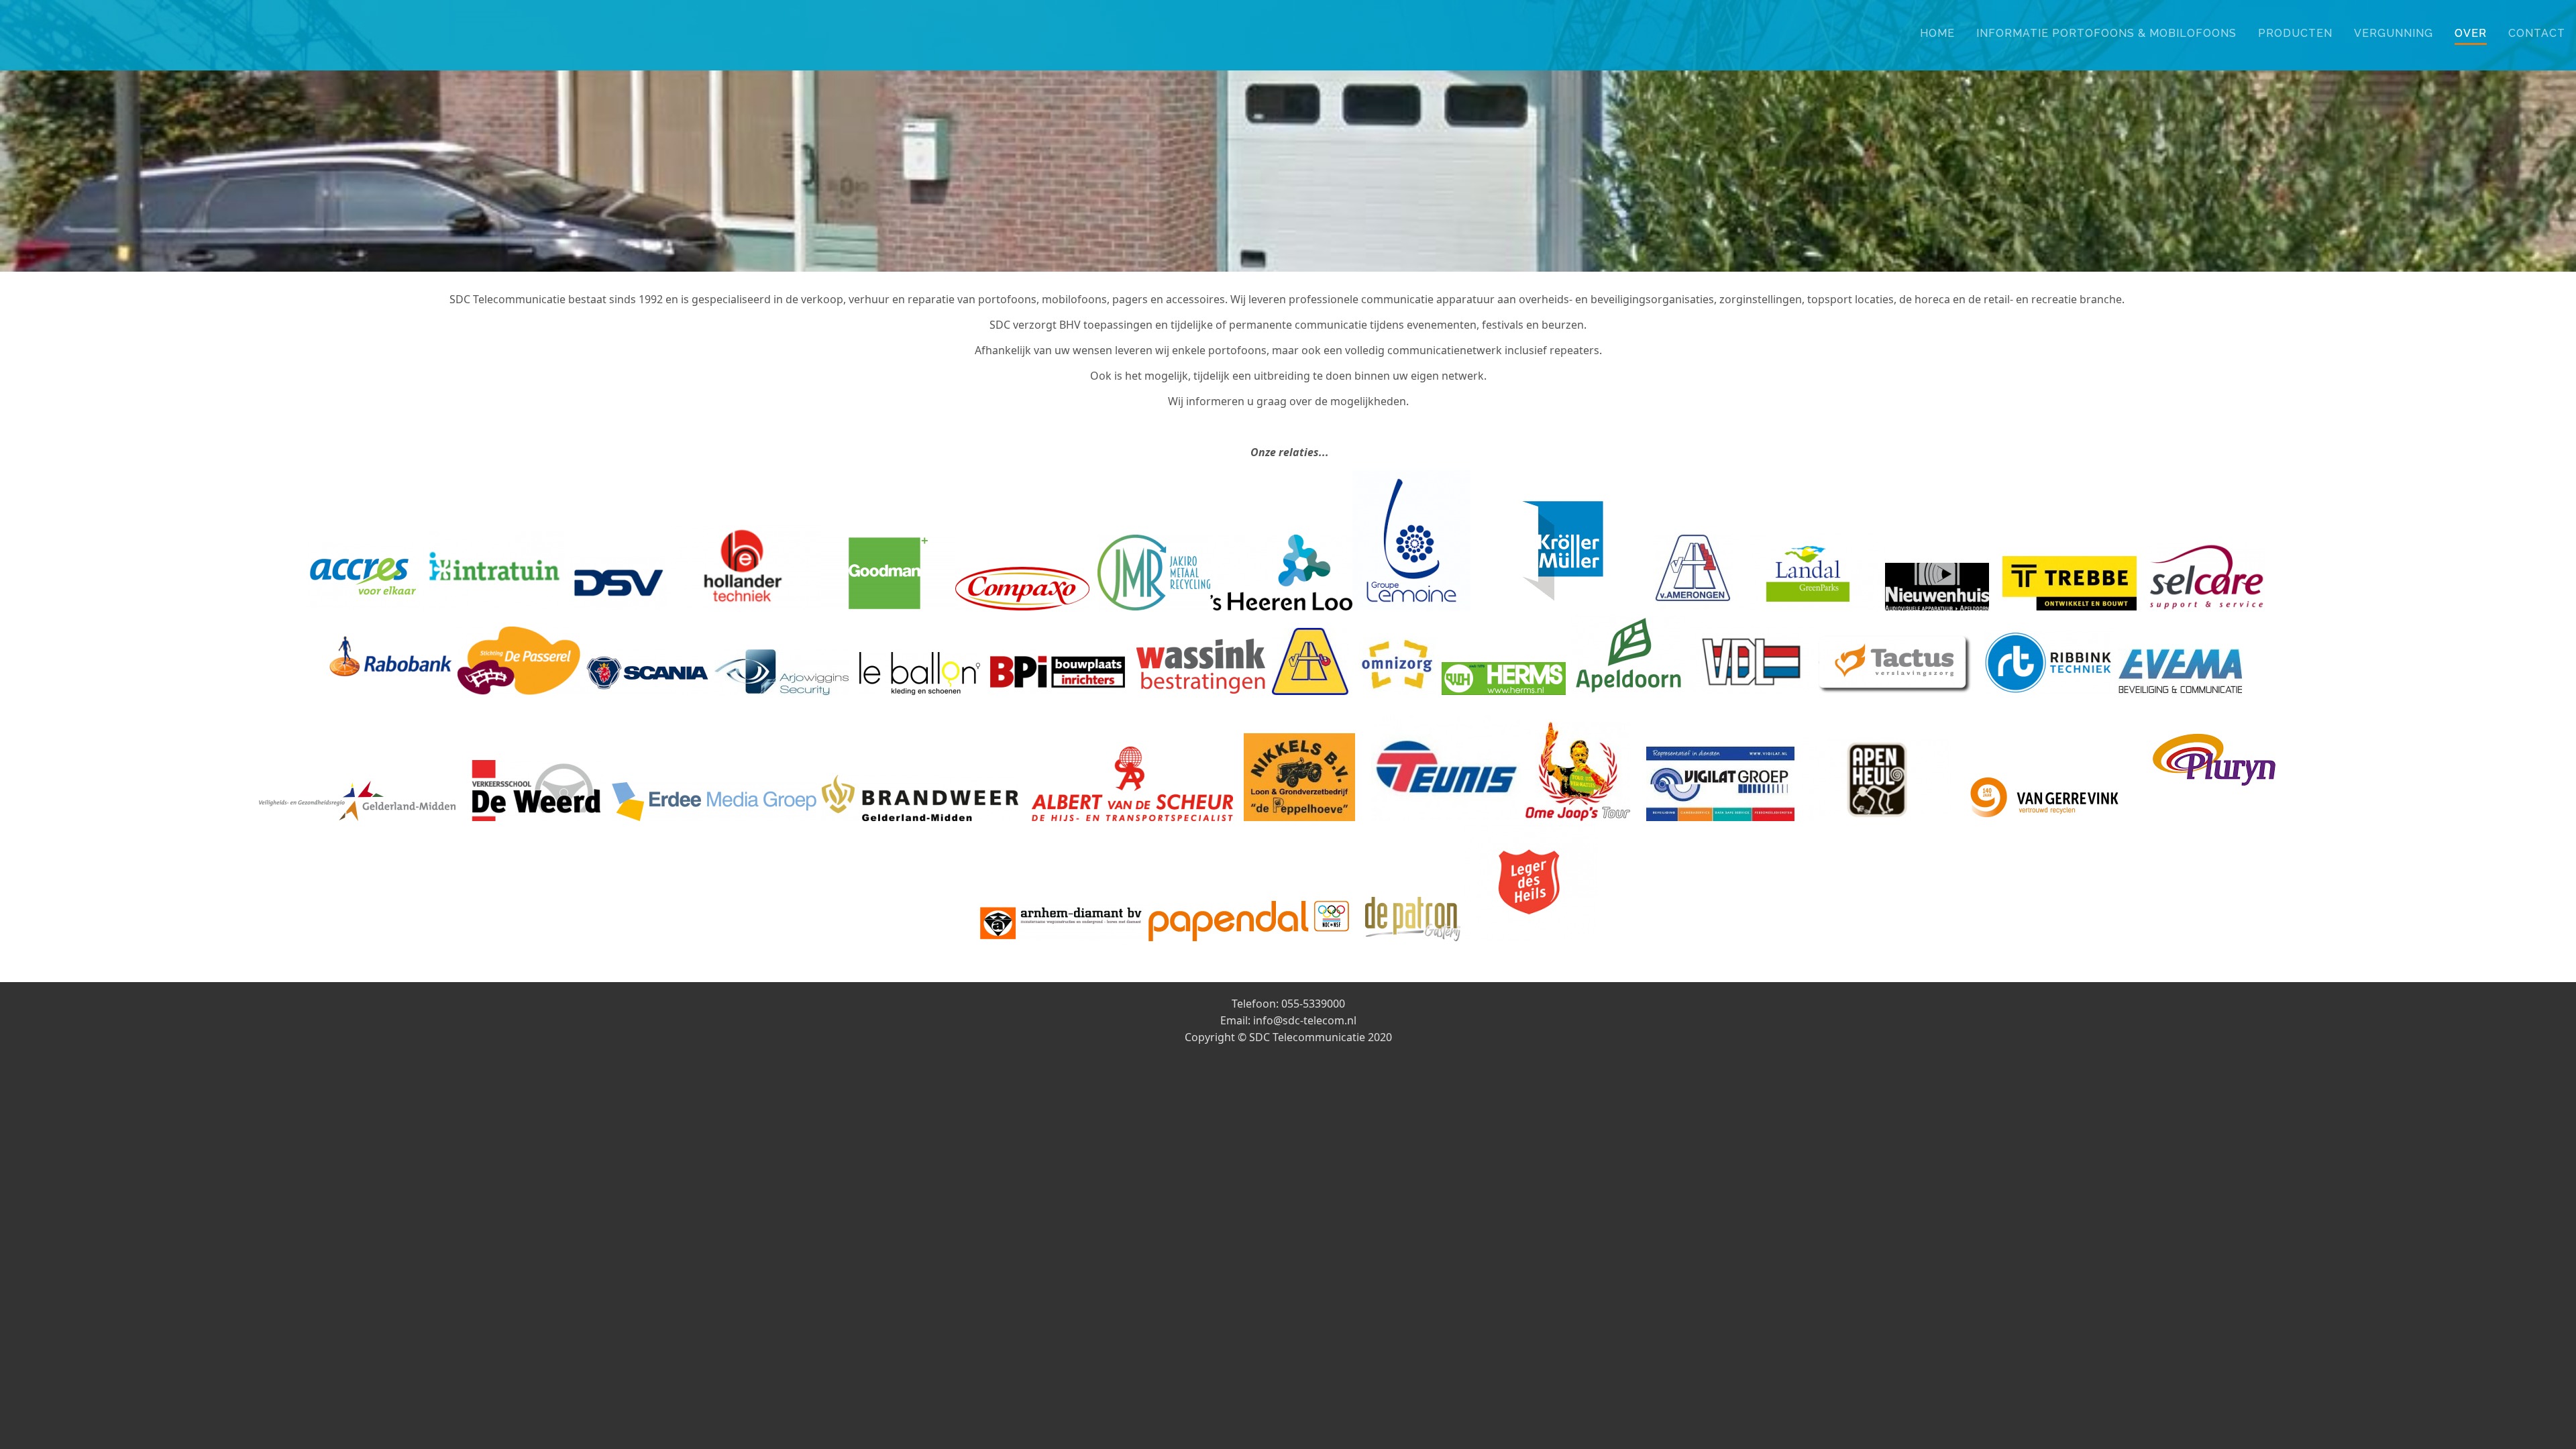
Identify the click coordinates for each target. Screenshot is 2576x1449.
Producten (2295, 33)
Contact (2537, 33)
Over (2471, 33)
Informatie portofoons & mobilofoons (2106, 33)
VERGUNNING (2394, 33)
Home (1937, 33)
